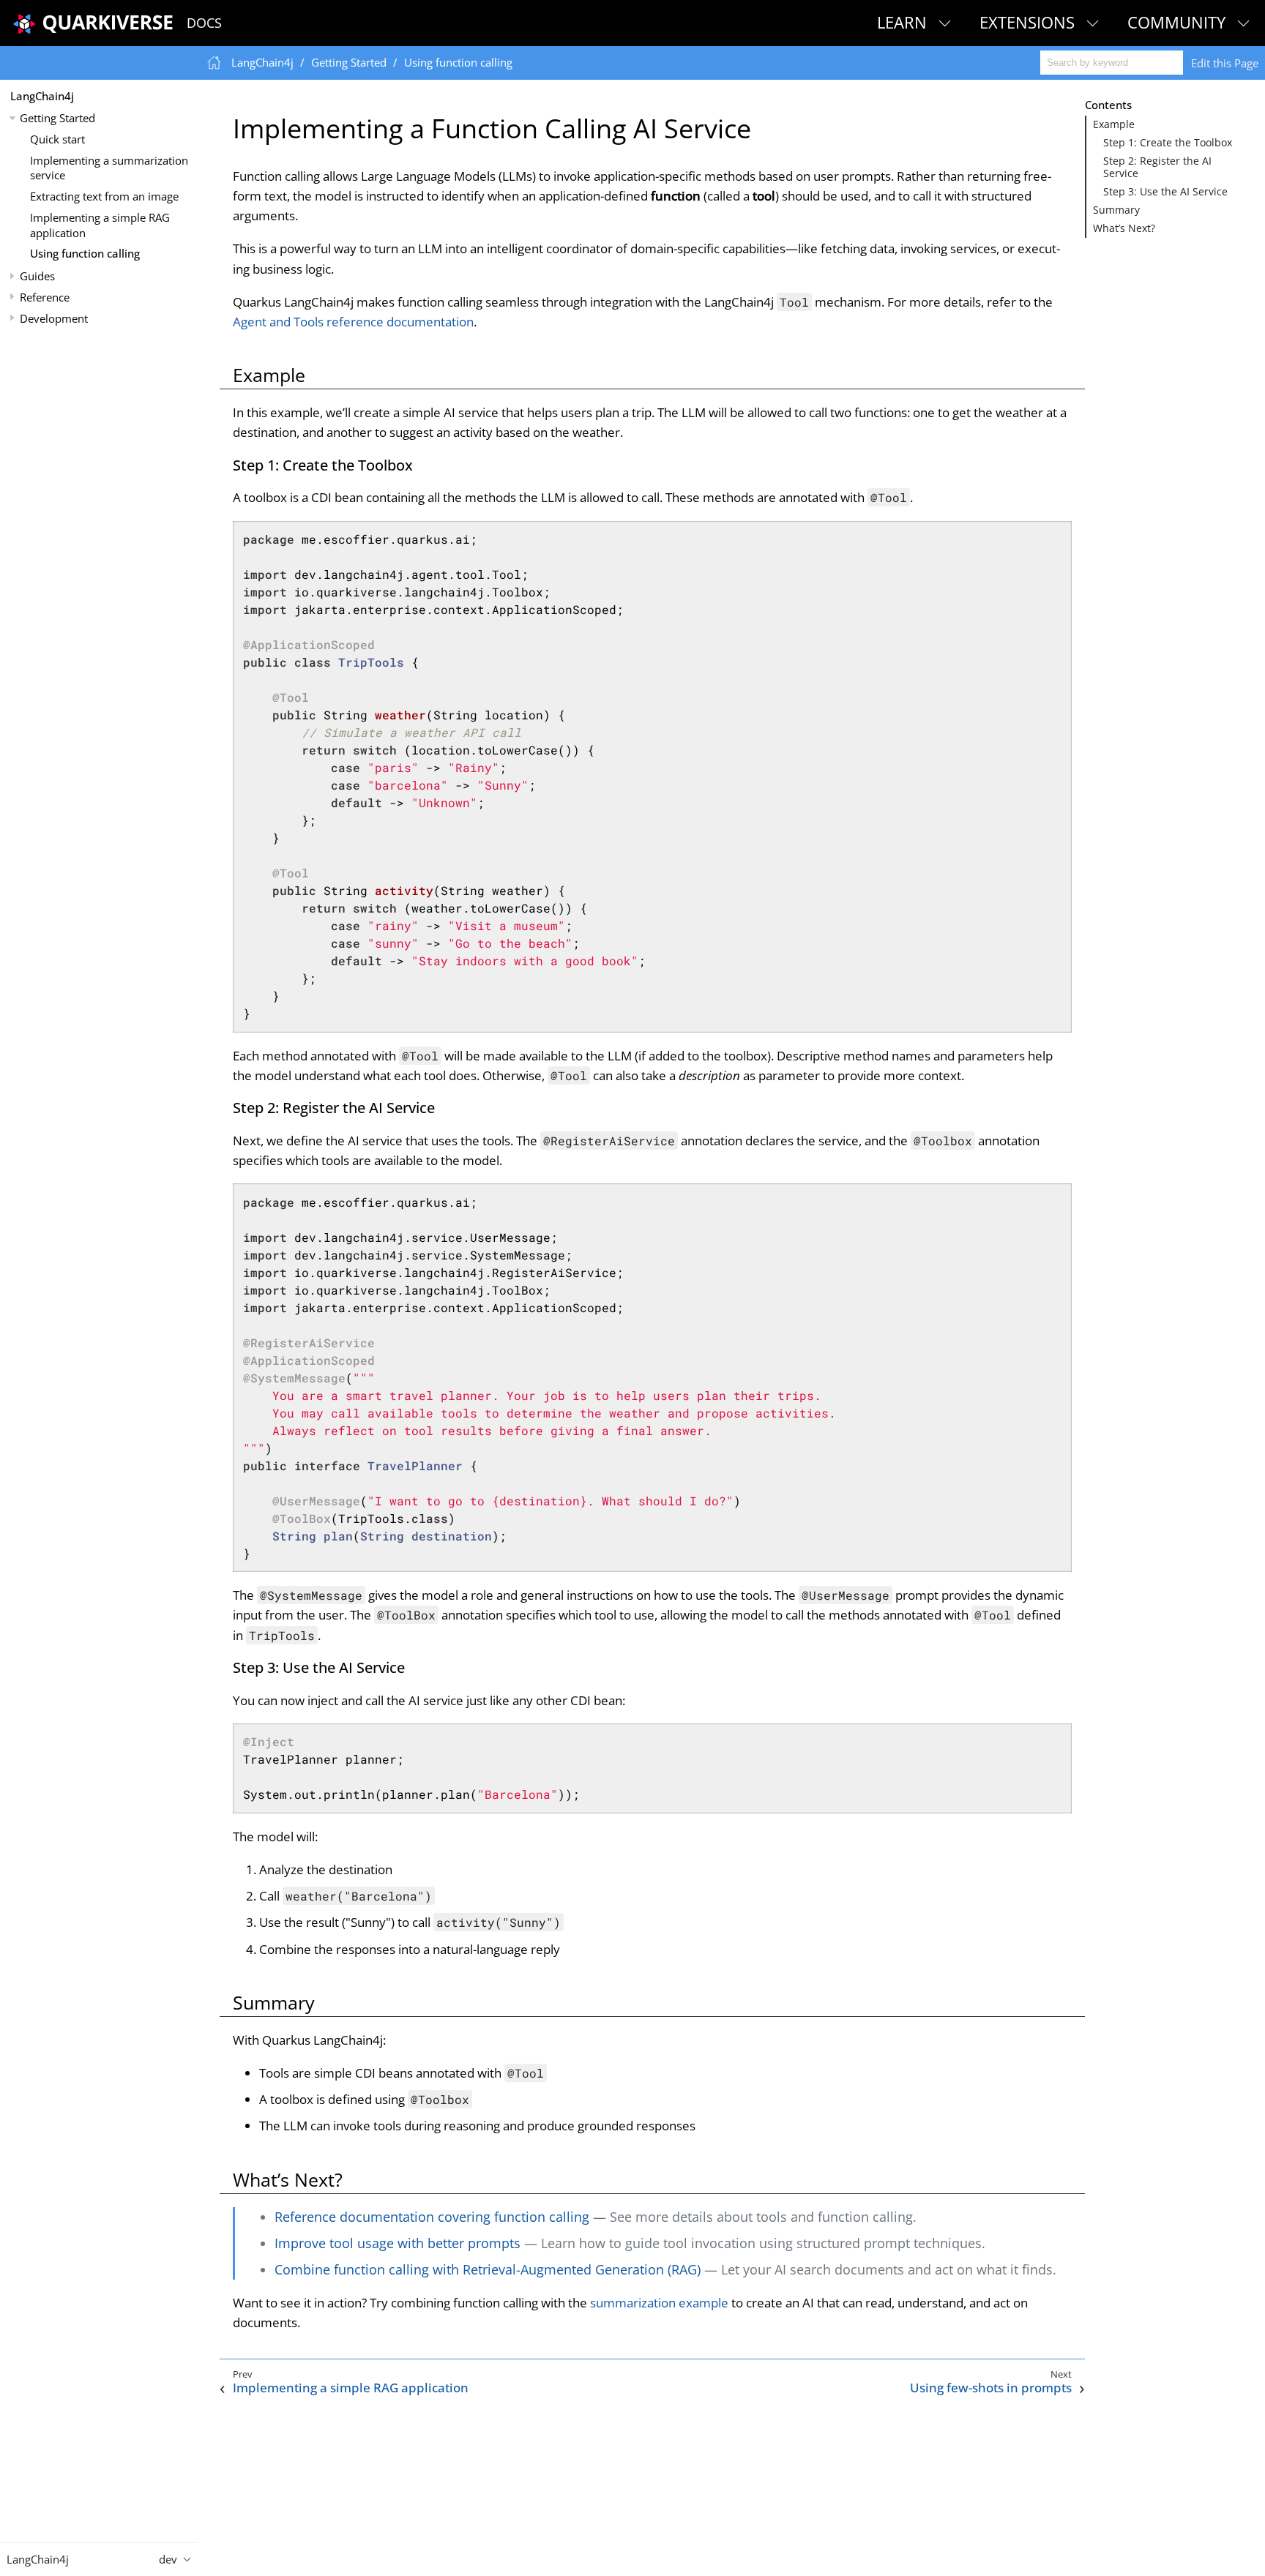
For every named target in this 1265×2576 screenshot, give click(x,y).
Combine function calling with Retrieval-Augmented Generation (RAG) (488, 2269)
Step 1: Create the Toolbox (1168, 143)
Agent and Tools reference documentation (353, 322)
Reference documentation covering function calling (432, 2217)
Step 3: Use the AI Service (1165, 192)
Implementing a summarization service (109, 168)
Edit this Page (1225, 63)
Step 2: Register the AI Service (1157, 167)
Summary (1116, 210)
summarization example (659, 2303)
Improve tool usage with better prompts (398, 2243)
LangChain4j (42, 96)
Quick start (57, 139)
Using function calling (85, 254)
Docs (204, 23)
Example (1114, 124)
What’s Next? (1124, 228)
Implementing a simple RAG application (100, 225)
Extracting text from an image (104, 196)
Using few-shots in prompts (991, 2388)
